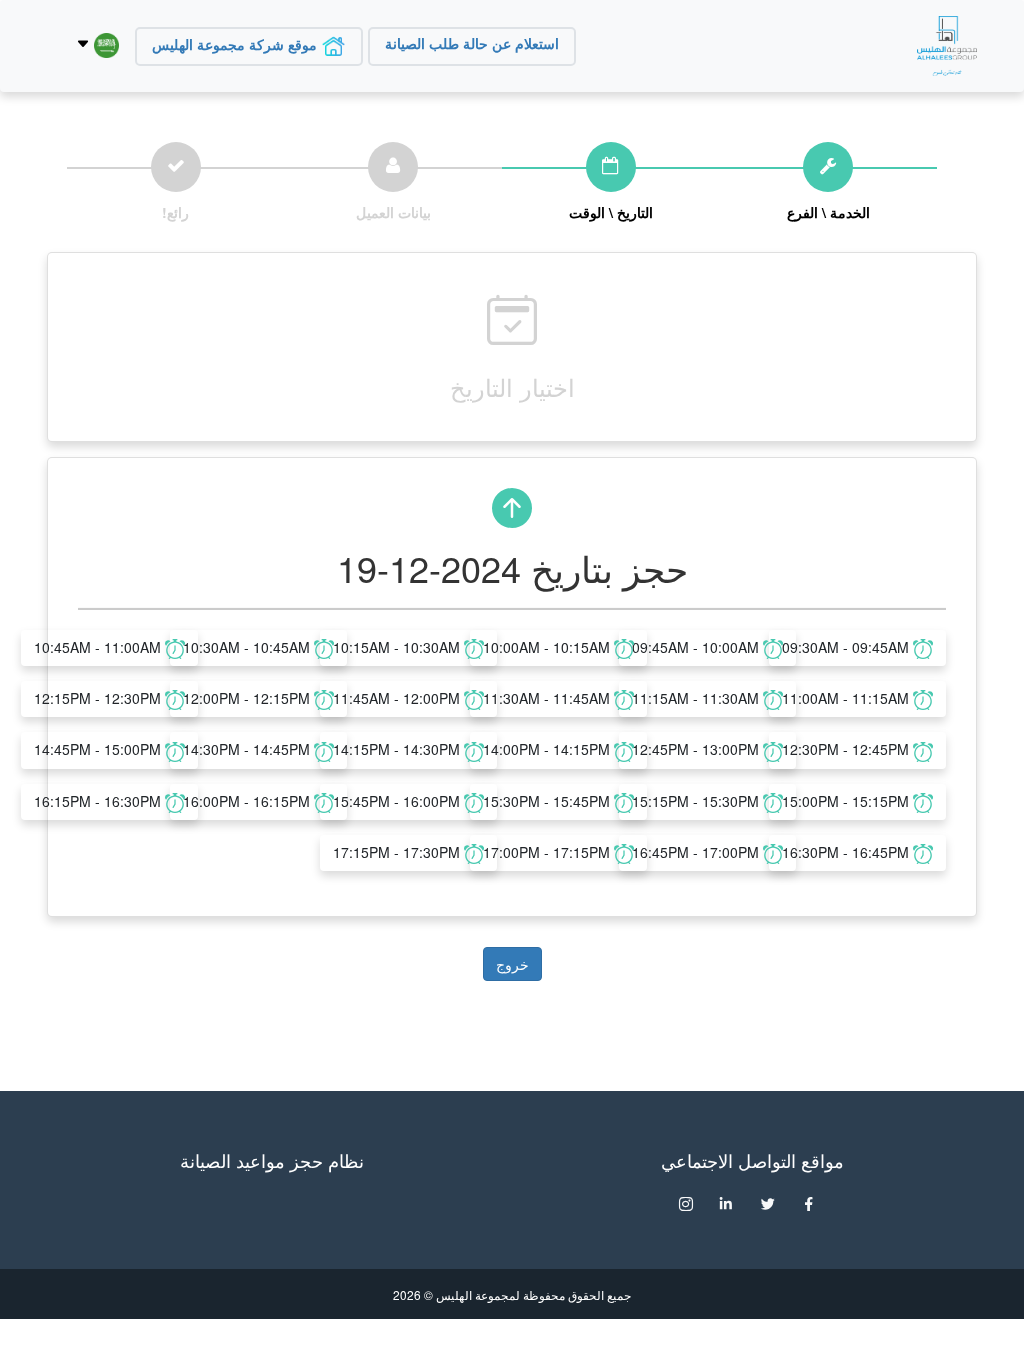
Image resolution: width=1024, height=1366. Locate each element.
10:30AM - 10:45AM (248, 647)
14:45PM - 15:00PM (99, 749)
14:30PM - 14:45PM (248, 749)
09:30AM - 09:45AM (847, 647)
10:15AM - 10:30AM (398, 647)
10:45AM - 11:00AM (99, 647)
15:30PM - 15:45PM (548, 801)
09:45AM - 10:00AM (697, 647)
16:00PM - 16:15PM (248, 801)
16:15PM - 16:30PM (99, 801)
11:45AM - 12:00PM (398, 698)
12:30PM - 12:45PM (847, 749)
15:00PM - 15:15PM (847, 801)
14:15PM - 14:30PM (398, 749)
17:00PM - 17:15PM (548, 852)
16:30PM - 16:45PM (847, 852)
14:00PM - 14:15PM (548, 749)
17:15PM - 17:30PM (398, 852)
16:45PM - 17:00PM (697, 852)
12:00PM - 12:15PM (248, 698)
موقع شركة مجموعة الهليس (236, 45)
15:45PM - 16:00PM (398, 801)
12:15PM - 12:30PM (99, 698)
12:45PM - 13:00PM (697, 749)
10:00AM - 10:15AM (548, 647)
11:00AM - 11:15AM (847, 698)
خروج (512, 964)
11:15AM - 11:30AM (697, 698)
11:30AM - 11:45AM (548, 698)
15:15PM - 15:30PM (697, 801)
